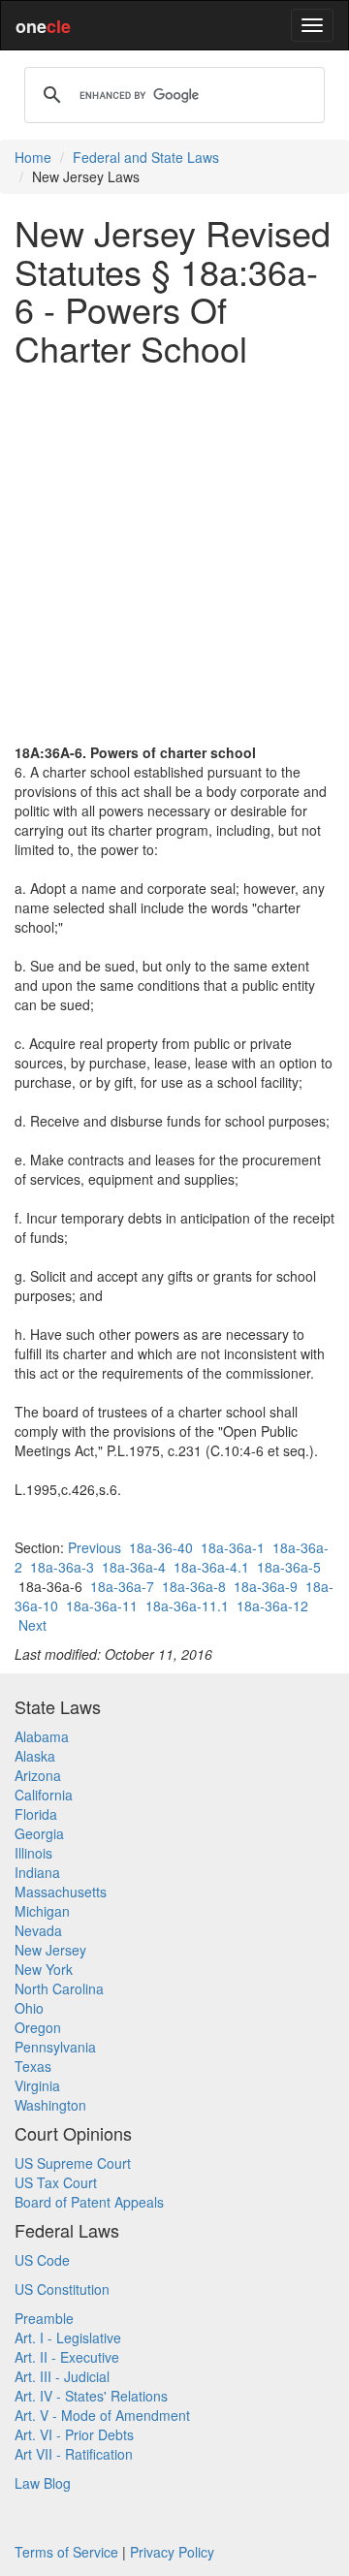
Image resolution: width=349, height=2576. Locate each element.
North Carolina (59, 1988)
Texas (33, 2066)
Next (32, 1625)
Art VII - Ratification (74, 2454)
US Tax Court (56, 2182)
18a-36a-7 (122, 1586)
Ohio (29, 2008)
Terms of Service (66, 2552)
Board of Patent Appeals (89, 2202)
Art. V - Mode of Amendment (102, 2415)
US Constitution (62, 2289)
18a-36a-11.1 (187, 1606)
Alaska (35, 1756)
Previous (95, 1547)
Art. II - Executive (67, 2357)
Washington (50, 2105)
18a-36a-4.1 (211, 1567)
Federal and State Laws (146, 157)
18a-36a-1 (233, 1547)
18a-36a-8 (194, 1586)
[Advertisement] (174, 555)
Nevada (38, 1930)
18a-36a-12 (272, 1606)
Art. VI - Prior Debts (74, 2434)
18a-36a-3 (62, 1567)
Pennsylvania (55, 2047)
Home (33, 157)
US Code (42, 2260)
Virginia (37, 2085)
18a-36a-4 (134, 1567)
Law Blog (43, 2483)
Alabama (42, 1736)
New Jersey (50, 1950)
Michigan (42, 1911)
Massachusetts (61, 1892)
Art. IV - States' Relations (91, 2396)
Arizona (38, 1775)
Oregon (38, 2027)
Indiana (37, 1872)
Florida (36, 1814)
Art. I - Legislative (68, 2337)
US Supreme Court (73, 2163)
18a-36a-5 (289, 1567)
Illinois (33, 1853)
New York (44, 1969)
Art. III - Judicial (62, 2376)
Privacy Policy (172, 2552)
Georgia (39, 1833)
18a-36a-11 (102, 1606)
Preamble (44, 2318)
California (44, 1795)
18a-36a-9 (266, 1586)
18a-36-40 (161, 1547)
